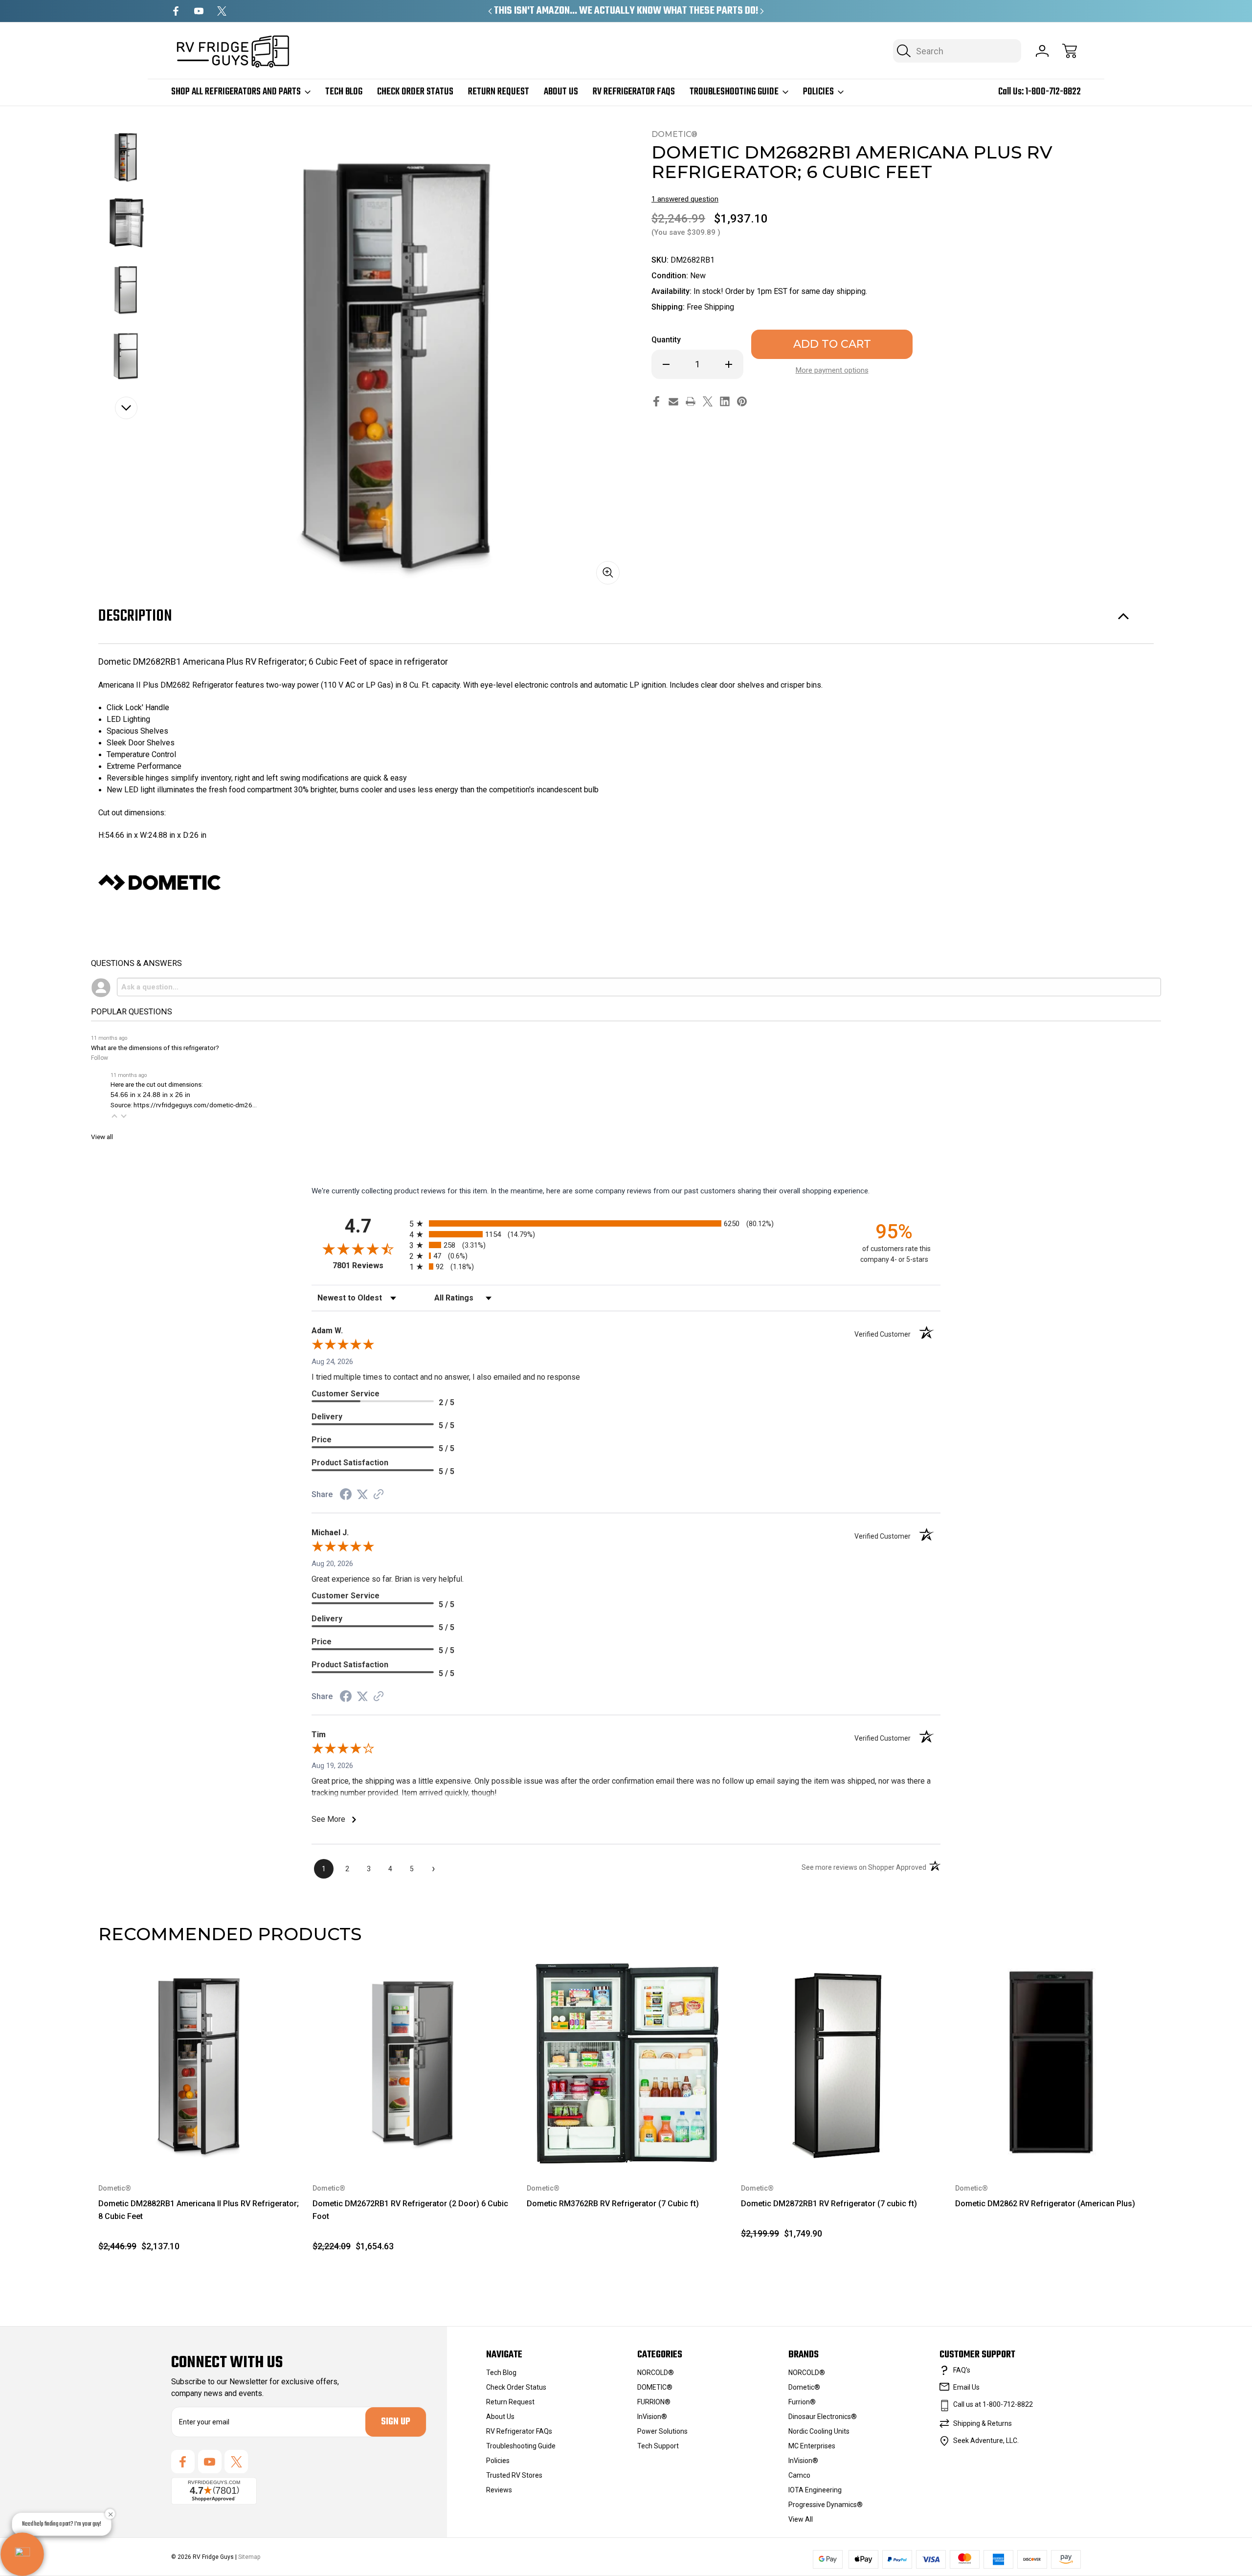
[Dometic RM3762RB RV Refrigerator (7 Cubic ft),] (627, 2063)
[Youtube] (199, 11)
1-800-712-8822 (1053, 92)
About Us (561, 92)
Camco (799, 2475)
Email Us (966, 2387)
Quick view (257, 1978)
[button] (114, 1116)
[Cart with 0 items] (1070, 51)
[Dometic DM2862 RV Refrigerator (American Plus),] (1055, 2063)
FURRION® (654, 2402)
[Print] (691, 401)
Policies (818, 92)
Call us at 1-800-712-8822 (993, 2404)
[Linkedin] (725, 401)
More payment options (832, 370)
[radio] (626, 1223)
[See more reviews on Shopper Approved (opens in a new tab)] (379, 1495)
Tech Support (658, 2446)
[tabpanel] (126, 157)
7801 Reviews (369, 1266)
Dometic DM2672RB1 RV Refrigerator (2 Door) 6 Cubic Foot (410, 2210)
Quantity (666, 340)
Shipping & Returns (983, 2423)
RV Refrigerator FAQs (634, 92)
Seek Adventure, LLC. (986, 2441)
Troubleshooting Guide (734, 92)
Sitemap (249, 2557)
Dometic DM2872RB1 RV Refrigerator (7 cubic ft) (829, 2204)
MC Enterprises (812, 2446)
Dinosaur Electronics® (823, 2417)
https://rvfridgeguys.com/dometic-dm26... (195, 1105)
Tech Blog (344, 92)
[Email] (673, 401)
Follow (100, 1058)
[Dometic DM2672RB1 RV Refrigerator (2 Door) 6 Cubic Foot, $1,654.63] (413, 2063)
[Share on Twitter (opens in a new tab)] (362, 1495)
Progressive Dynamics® (826, 2505)
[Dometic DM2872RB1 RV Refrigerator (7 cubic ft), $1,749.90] (841, 2063)
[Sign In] (1042, 51)
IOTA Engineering (815, 2490)
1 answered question (685, 199)
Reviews (499, 2490)
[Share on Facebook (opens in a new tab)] (346, 1496)
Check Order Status (415, 92)
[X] (222, 11)
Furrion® (802, 2402)
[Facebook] (176, 11)
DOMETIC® (655, 2387)
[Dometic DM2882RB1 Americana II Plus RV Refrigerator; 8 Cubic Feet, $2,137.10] (199, 2063)
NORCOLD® (656, 2373)
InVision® (652, 2417)
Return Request (499, 92)
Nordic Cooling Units (819, 2431)
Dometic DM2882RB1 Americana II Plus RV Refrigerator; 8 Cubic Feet (199, 2210)
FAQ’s (962, 2370)
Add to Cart (199, 2141)
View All (801, 2519)
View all (102, 1137)
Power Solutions (662, 2431)
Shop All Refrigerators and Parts (236, 92)
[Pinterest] (742, 401)
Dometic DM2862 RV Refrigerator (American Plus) (1045, 2204)
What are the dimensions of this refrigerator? (155, 1048)
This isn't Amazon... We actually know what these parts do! (626, 11)
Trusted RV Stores (514, 2475)
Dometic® (804, 2387)
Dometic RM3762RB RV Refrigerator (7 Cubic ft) (613, 2204)
